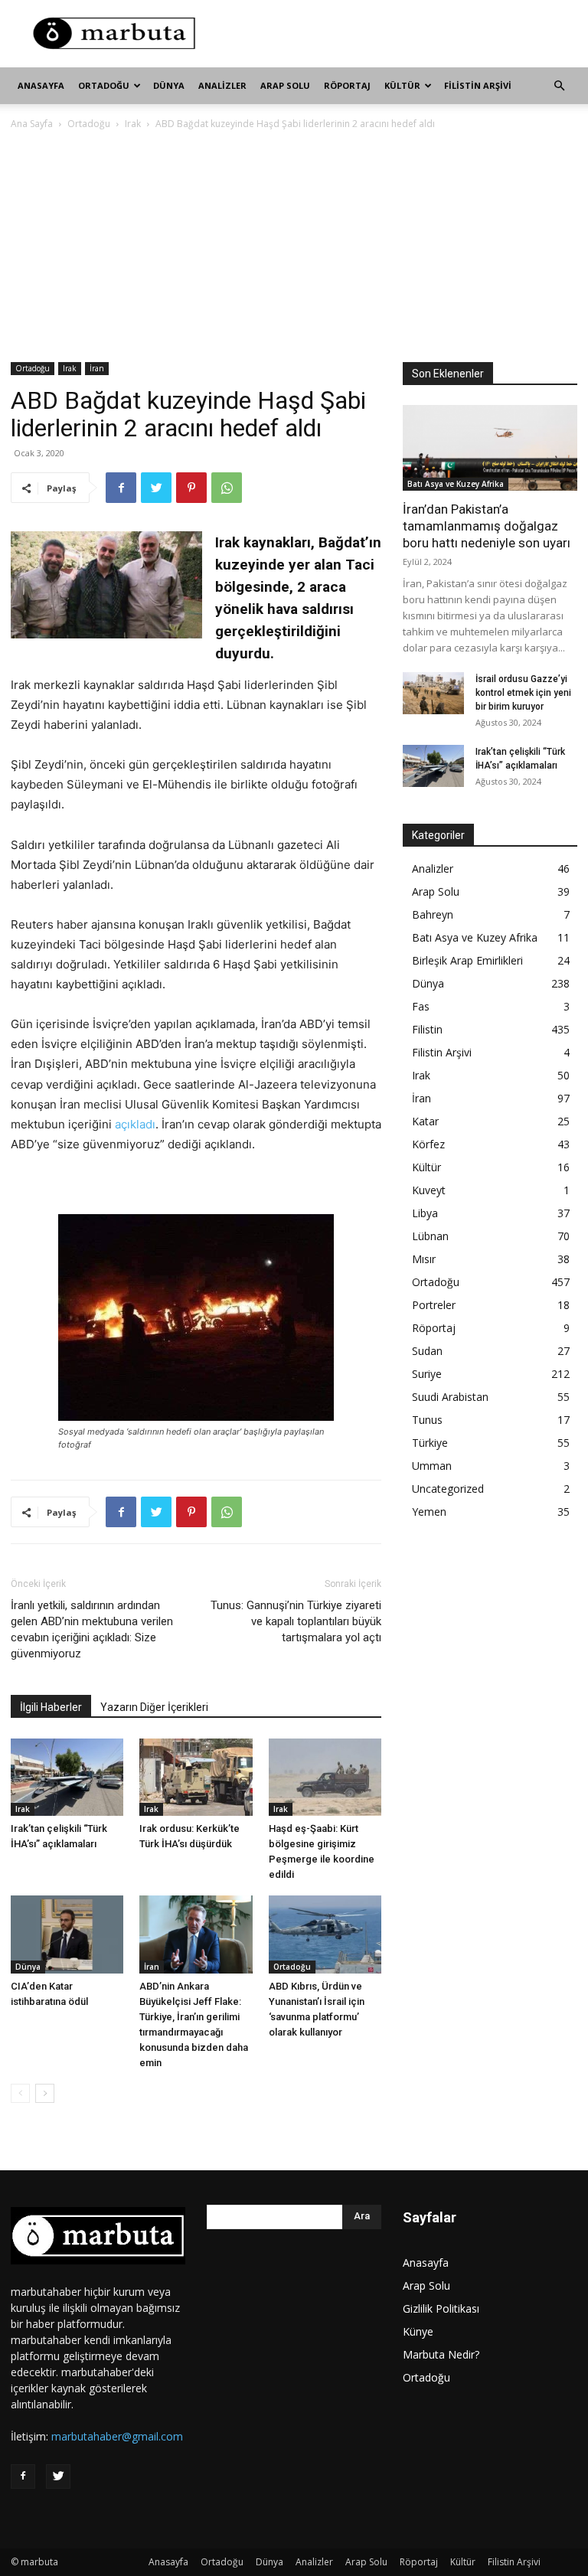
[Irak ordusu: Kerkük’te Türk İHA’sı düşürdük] (196, 1777)
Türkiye (430, 1443)
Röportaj (347, 85)
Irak (133, 124)
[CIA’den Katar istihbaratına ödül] (67, 1934)
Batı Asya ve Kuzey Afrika (456, 484)
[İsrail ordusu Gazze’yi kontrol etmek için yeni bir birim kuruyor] (433, 693)
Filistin (427, 1029)
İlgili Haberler (51, 1707)
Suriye (427, 1374)
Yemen (429, 1512)
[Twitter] (156, 488)
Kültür (402, 85)
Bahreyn (433, 914)
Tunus (427, 1420)
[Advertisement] (397, 34)
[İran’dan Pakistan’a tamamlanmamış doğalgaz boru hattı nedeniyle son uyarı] (490, 448)
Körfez (428, 1144)
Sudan (427, 1351)
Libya (425, 1213)
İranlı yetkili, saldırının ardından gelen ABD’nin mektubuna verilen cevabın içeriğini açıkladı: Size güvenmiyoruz (92, 1629)
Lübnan (430, 1236)
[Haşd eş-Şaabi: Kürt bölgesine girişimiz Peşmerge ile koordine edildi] (325, 1777)
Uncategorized (448, 1489)
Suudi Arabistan (450, 1397)
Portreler (434, 1305)
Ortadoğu (104, 85)
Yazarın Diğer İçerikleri (154, 1707)
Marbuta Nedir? (441, 2354)
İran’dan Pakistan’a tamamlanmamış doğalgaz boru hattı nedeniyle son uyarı (487, 526)
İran (97, 368)
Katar (425, 1121)
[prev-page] (20, 2093)
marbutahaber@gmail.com (117, 2436)
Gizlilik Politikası (441, 2308)
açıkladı (135, 1124)
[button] (559, 86)
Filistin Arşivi (478, 85)
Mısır (424, 1259)
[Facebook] (121, 488)
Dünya (169, 85)
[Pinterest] (191, 488)
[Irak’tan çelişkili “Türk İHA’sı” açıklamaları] (67, 1777)
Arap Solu (285, 85)
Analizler (222, 85)
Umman (432, 1466)
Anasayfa (41, 85)
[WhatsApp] (227, 488)
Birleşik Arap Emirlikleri (467, 960)
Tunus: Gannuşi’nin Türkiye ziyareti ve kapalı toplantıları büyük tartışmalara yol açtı (296, 1621)
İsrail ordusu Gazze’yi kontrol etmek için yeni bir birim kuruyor (523, 693)
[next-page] (45, 2093)
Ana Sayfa (32, 124)
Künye (418, 2331)
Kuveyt (429, 1190)
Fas (421, 1006)
